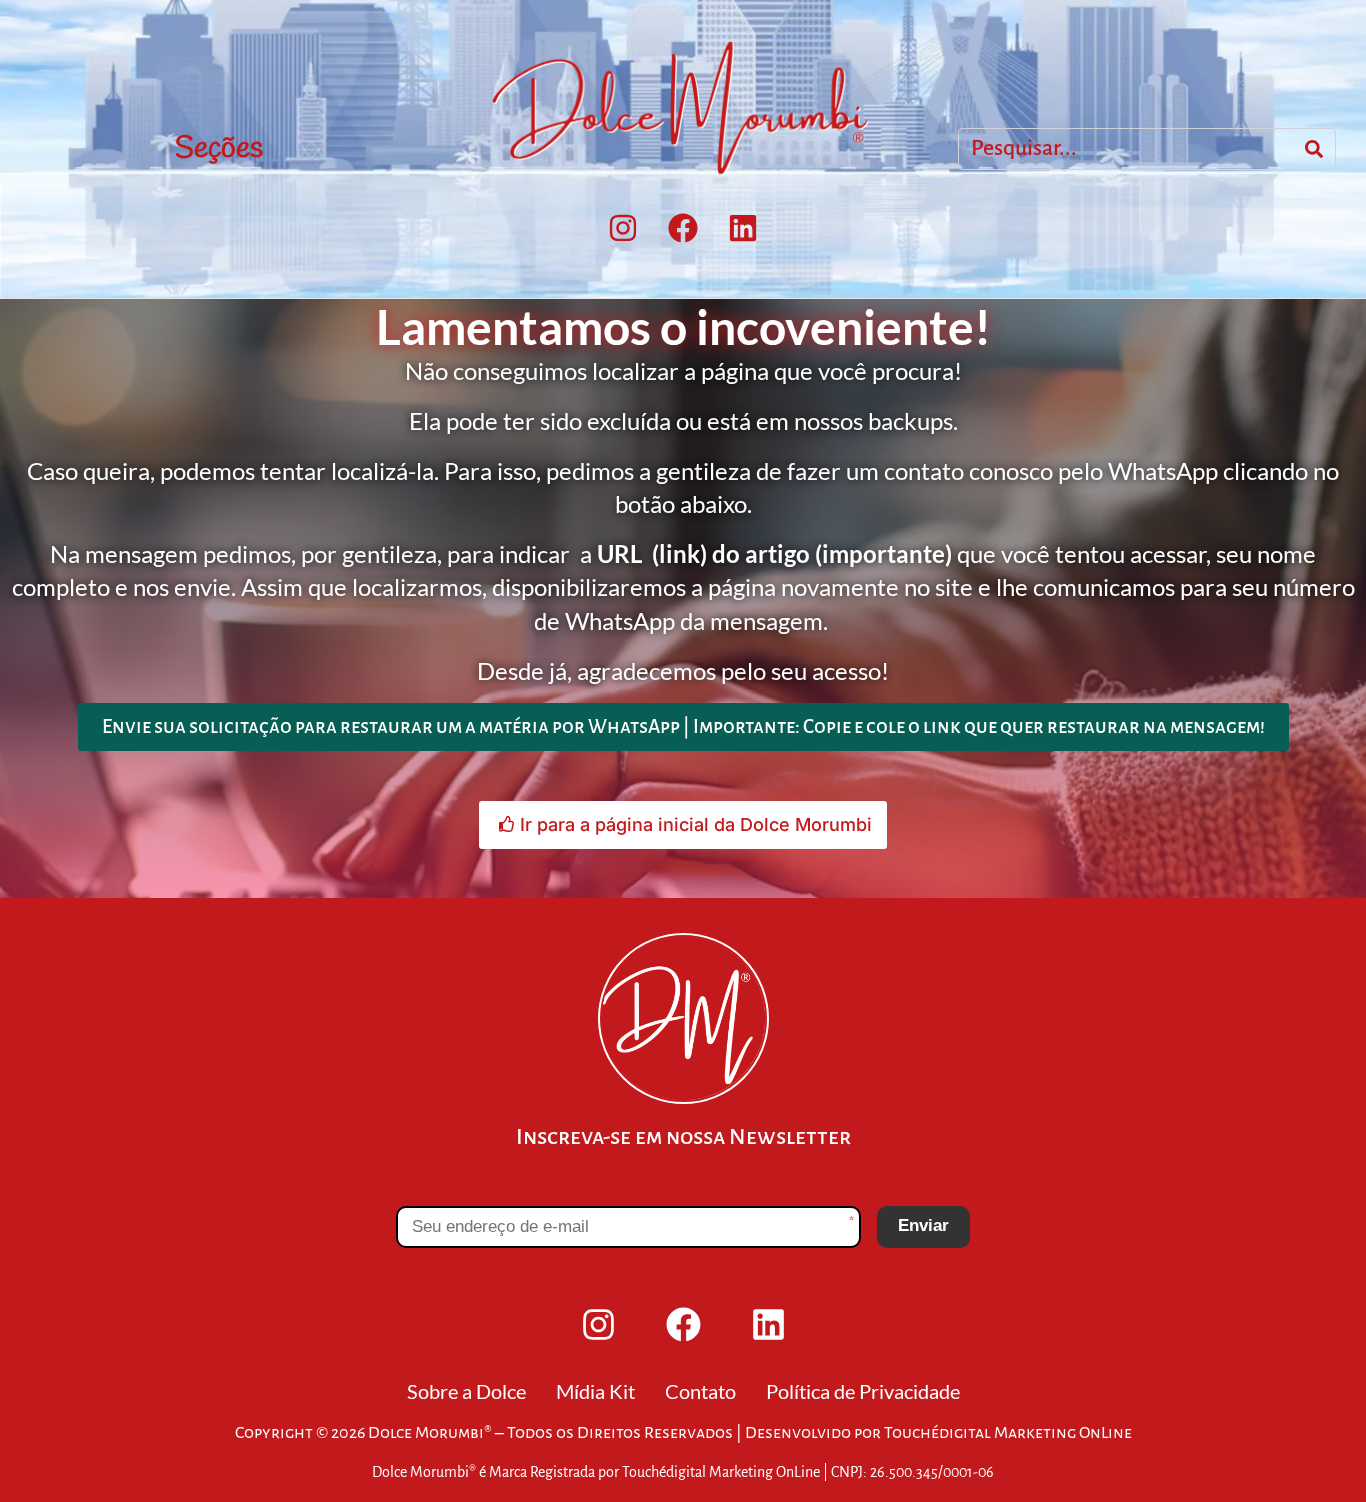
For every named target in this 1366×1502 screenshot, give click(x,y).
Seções (219, 149)
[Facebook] (683, 228)
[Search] (1314, 149)
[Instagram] (623, 228)
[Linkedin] (743, 228)
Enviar (923, 1225)
